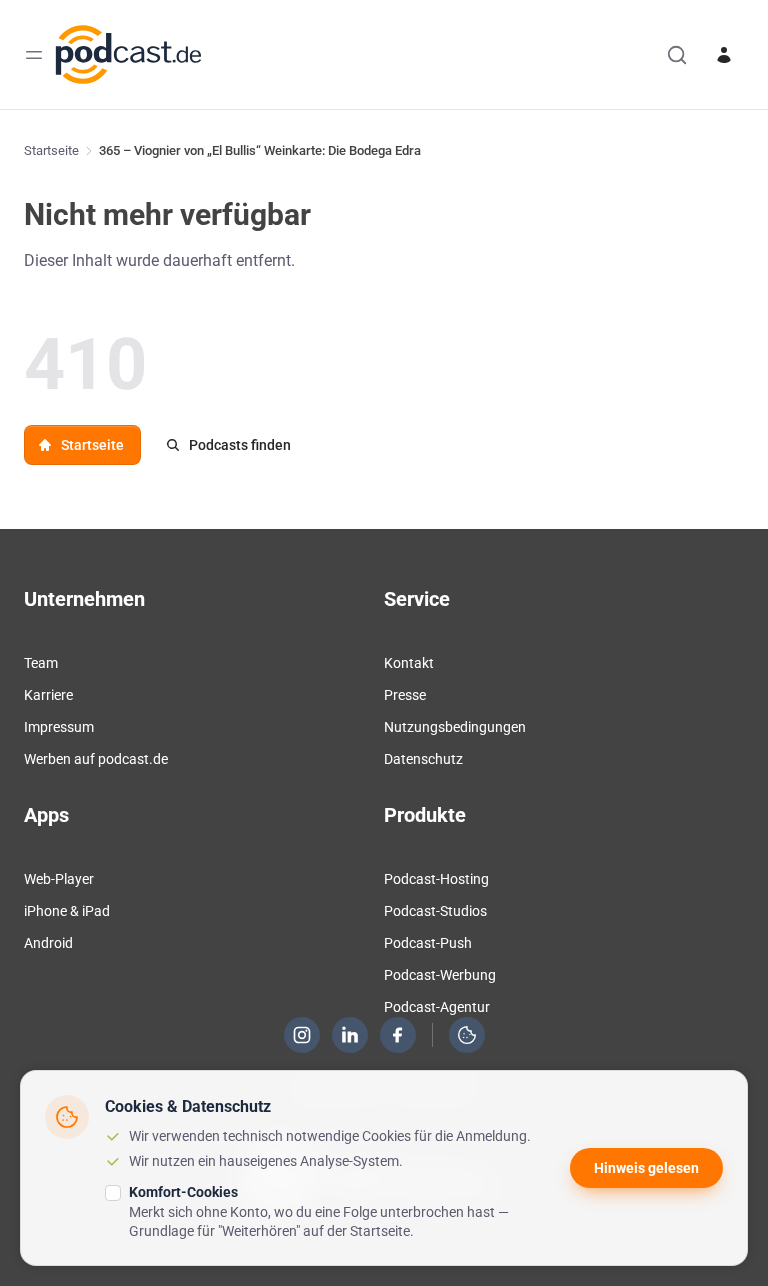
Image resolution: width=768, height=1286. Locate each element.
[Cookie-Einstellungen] (467, 1035)
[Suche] (677, 55)
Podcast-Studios (435, 911)
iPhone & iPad (67, 911)
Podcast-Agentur (437, 1007)
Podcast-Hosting (436, 879)
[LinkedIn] (350, 1035)
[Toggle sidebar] (34, 55)
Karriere (48, 695)
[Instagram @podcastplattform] (302, 1035)
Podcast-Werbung (440, 975)
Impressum (59, 727)
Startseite (51, 150)
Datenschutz (423, 759)
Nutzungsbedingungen (455, 727)
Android (48, 943)
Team (41, 663)
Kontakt (409, 663)
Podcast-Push (428, 943)
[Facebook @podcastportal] (398, 1035)
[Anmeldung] (724, 55)
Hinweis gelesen (646, 1168)
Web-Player (59, 879)
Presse (405, 695)
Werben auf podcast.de (96, 759)
